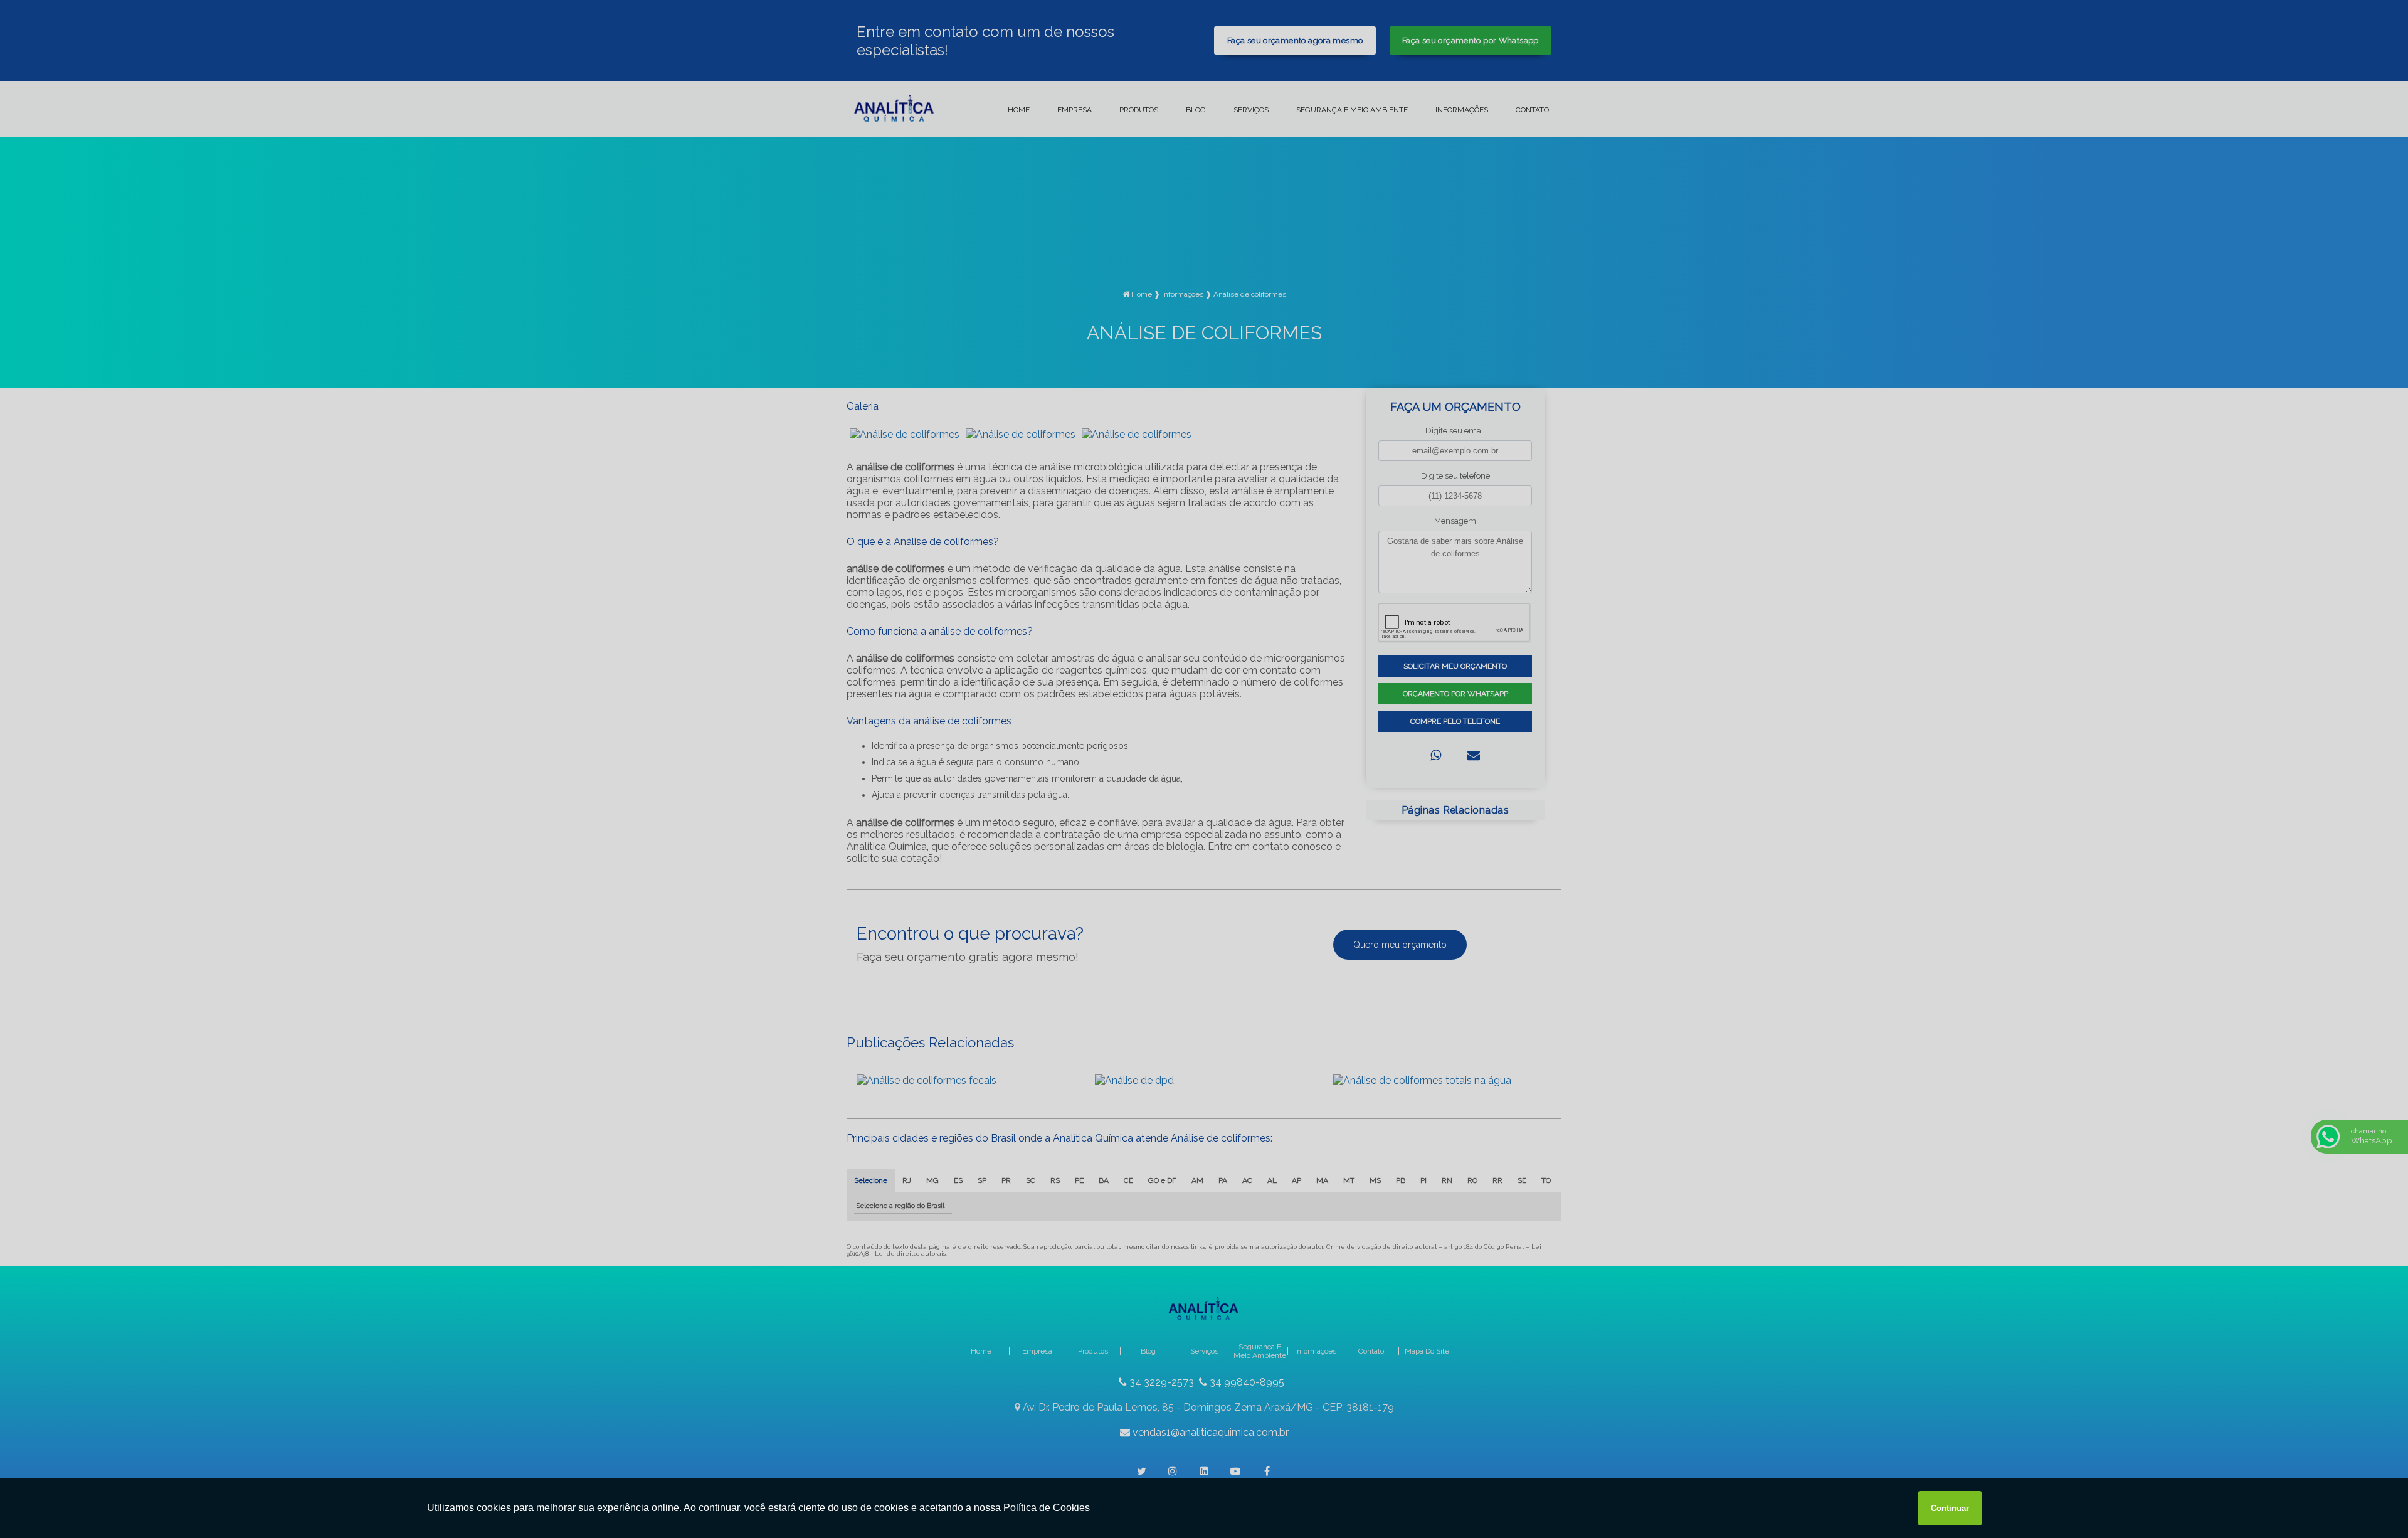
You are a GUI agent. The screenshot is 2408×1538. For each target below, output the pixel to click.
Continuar (1950, 1508)
